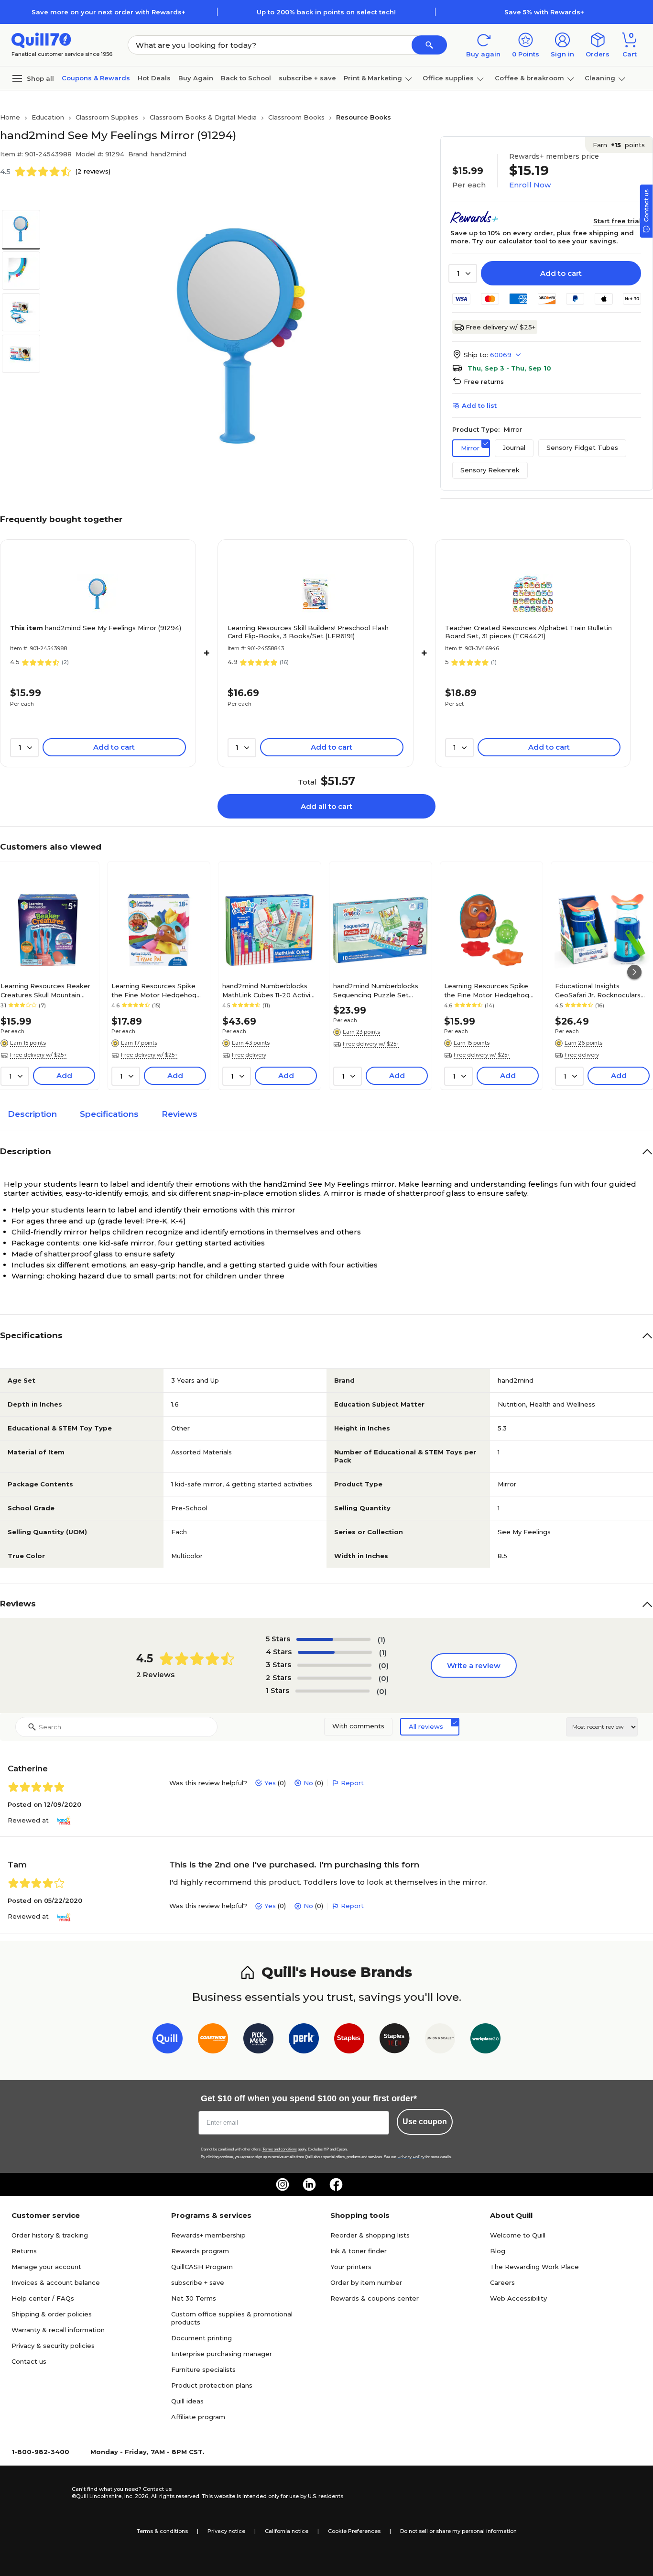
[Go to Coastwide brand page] (213, 2040)
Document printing (201, 2338)
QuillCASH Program (202, 2267)
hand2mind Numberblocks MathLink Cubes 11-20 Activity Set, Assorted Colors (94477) (269, 990)
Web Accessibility (518, 2298)
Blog (498, 2251)
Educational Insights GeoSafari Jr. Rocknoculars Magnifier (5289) (598, 990)
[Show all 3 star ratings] (334, 1665)
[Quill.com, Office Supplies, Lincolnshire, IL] (38, 2493)
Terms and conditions (280, 2149)
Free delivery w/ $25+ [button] (38, 1055)
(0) (384, 1665)
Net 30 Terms (194, 2298)
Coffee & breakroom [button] (529, 78)
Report (352, 1783)
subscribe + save (307, 78)
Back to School (246, 78)
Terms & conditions (162, 2531)
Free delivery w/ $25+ (501, 327)
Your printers (351, 2267)
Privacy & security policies (53, 2346)
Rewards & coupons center (375, 2298)
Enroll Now (530, 185)
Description (32, 1114)
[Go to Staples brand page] (349, 2040)
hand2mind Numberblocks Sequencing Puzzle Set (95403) (376, 990)
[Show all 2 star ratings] (334, 1678)
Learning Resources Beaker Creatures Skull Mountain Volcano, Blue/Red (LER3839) (48, 990)
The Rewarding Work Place (534, 2267)
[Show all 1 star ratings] (332, 1691)
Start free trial (617, 221)
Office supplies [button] (448, 78)
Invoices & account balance (56, 2282)
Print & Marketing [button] (373, 78)
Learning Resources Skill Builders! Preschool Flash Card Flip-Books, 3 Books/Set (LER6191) (308, 632)
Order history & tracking (50, 2235)
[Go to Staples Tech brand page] (395, 2040)
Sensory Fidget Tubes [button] (582, 448)
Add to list (479, 405)
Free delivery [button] (249, 1055)
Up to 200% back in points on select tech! (326, 12)
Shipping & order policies (52, 2314)
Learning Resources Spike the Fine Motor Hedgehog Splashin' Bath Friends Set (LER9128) (487, 990)
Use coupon (425, 2122)
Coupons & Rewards (96, 78)
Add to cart (561, 273)
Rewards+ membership (208, 2235)
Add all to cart (326, 806)
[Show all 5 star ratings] (333, 1639)
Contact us (29, 2361)
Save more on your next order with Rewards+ (109, 12)
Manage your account (46, 2267)
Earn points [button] (619, 145)
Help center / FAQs (43, 2298)
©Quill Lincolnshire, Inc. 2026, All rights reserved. (136, 2496)
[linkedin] (309, 2184)
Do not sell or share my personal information (458, 2531)
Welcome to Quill (518, 2235)
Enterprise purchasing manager (222, 2354)
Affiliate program (198, 2417)
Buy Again (196, 78)
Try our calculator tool (510, 241)
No (308, 1783)
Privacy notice (226, 2531)
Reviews (180, 1114)
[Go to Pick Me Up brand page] (258, 2040)
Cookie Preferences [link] (354, 2531)
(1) (381, 1640)
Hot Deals (154, 78)
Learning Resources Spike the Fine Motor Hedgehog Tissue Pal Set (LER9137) (154, 990)
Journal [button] (514, 448)
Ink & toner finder (359, 2251)
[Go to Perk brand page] (304, 2040)
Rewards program (200, 2251)
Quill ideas (187, 2401)
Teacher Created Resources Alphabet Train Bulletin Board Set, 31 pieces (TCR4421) (528, 632)
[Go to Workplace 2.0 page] (485, 2040)
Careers (502, 2282)
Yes (270, 1783)
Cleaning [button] (600, 78)
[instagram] (283, 2184)
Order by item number (366, 2282)
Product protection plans (212, 2385)
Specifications (109, 1114)
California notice (287, 2531)
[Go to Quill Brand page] (168, 2040)
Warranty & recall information (58, 2330)
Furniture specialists (203, 2369)
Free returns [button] (484, 382)
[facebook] (336, 2184)
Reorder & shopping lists (370, 2235)
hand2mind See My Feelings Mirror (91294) (96, 628)
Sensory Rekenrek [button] (490, 470)
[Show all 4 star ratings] (335, 1652)
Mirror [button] (470, 448)
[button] (429, 45)
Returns (24, 2251)
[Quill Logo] (41, 39)
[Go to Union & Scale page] (440, 2040)
